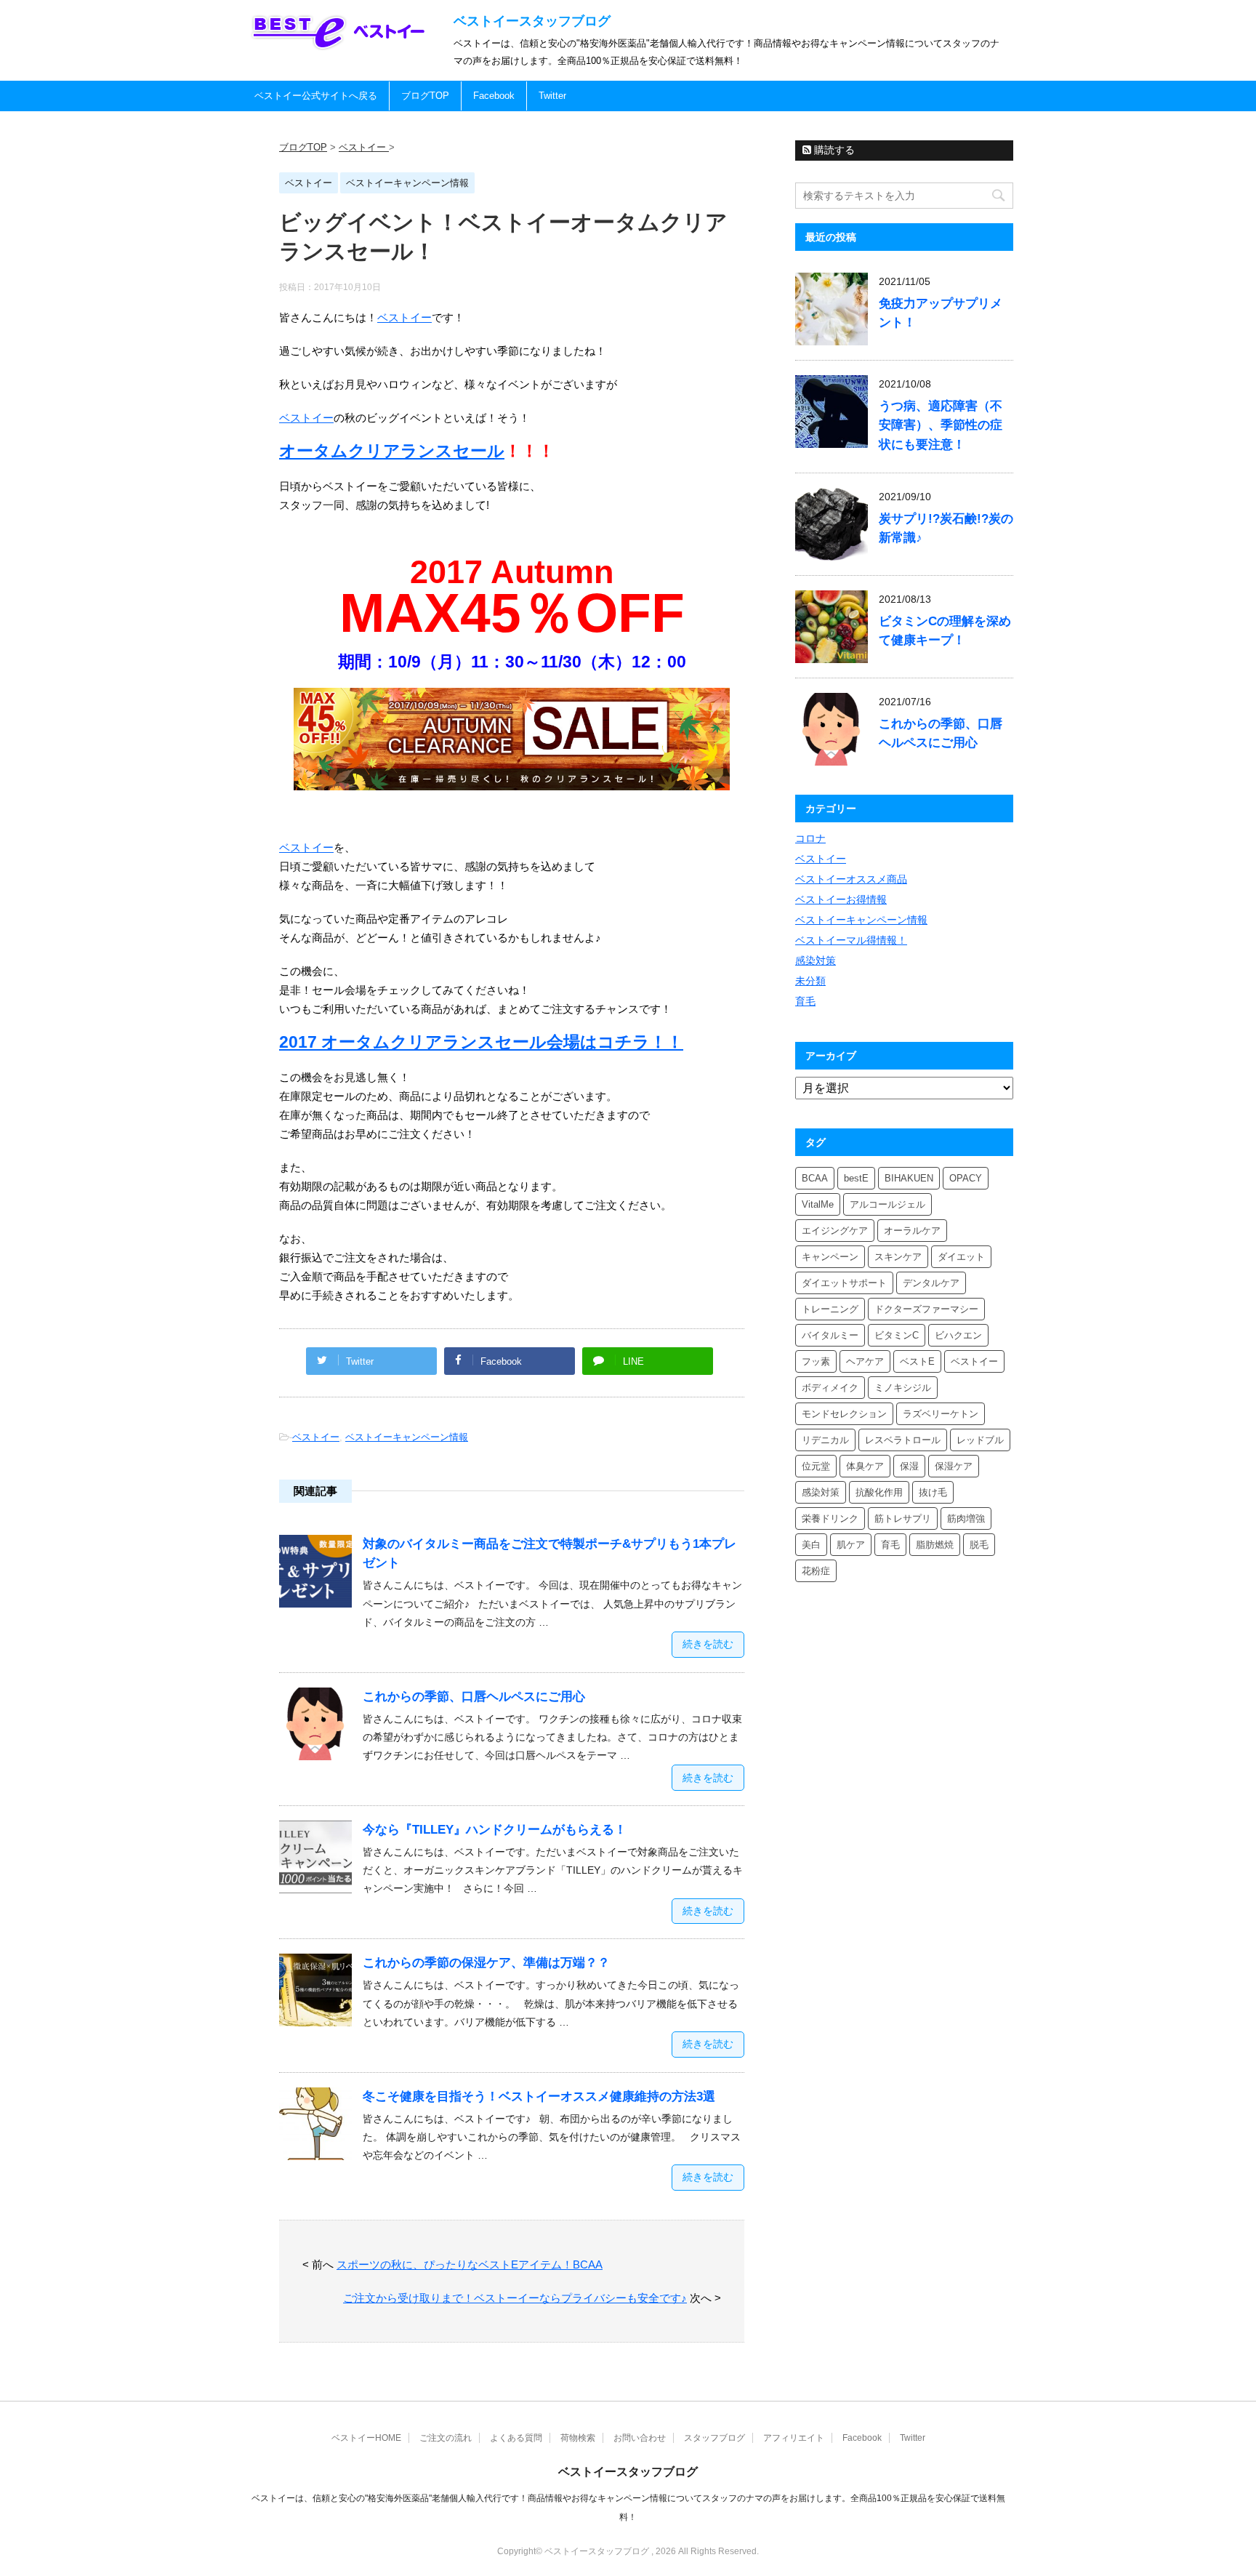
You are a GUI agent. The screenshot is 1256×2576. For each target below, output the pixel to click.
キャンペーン (830, 1257)
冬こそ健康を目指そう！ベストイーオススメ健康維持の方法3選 (539, 2096)
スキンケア (898, 1257)
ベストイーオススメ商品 (851, 879)
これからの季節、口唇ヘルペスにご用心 (474, 1697)
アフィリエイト (794, 2438)
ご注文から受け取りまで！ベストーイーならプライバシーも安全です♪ (515, 2298)
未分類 (810, 981)
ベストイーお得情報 (841, 899)
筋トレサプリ (903, 1518)
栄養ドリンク (830, 1518)
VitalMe (818, 1204)
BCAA (815, 1178)
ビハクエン (958, 1335)
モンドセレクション (844, 1414)
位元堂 (816, 1466)
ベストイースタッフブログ (532, 21)
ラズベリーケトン (941, 1414)
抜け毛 (933, 1492)
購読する (833, 150)
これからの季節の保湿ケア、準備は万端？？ (486, 1963)
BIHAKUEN (909, 1178)
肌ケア (851, 1545)
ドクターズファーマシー (926, 1309)
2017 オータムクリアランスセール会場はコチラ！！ (481, 1042)
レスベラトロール (903, 1440)
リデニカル (825, 1440)
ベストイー (404, 317)
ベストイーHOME (366, 2438)
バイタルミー (830, 1335)
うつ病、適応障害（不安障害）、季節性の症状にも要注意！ (941, 425)
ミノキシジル (903, 1388)
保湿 (909, 1466)
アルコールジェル (887, 1204)
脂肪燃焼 (935, 1545)
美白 (811, 1545)
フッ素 (816, 1361)
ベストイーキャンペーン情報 (407, 1437)
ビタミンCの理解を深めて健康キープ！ (945, 631)
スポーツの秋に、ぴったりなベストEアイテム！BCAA (470, 2264)
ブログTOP (425, 96)
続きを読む (708, 1644)
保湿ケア (954, 1466)
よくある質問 (516, 2438)
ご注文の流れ (446, 2438)
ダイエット (961, 1257)
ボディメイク (830, 1388)
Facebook (494, 96)
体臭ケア (865, 1466)
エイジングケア (835, 1231)
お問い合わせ (640, 2438)
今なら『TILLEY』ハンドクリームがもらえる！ (495, 1830)
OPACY (966, 1178)
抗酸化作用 (879, 1492)
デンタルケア (931, 1283)
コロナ (810, 838)
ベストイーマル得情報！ (851, 940)
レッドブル (980, 1440)
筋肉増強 (966, 1518)
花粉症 (816, 1571)
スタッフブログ (714, 2438)
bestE (856, 1178)
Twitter (552, 96)
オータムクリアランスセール (392, 451)
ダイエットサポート (844, 1283)
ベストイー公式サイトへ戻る (316, 96)
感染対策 (816, 960)
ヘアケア (865, 1361)
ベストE (917, 1361)
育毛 (805, 1001)
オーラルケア (912, 1231)
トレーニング (830, 1309)
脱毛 (979, 1545)
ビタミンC (897, 1335)
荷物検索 (578, 2438)
